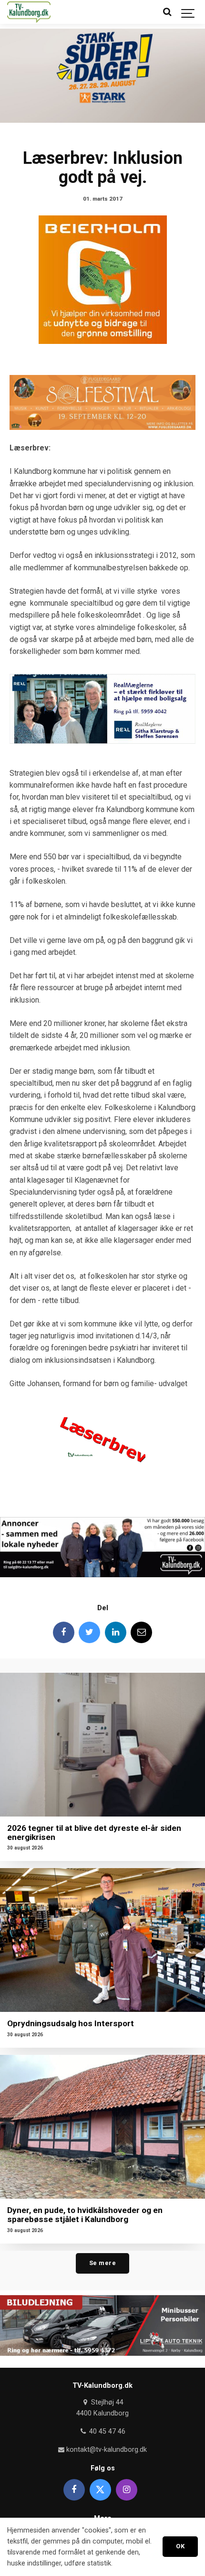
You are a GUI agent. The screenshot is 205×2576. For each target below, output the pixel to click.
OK (180, 2546)
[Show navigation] (188, 12)
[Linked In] (116, 1632)
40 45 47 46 (106, 2432)
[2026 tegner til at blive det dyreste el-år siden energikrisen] (102, 1745)
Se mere (103, 2263)
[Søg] (167, 12)
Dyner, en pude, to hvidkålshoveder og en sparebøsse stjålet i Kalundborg (85, 2215)
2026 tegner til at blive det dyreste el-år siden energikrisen (94, 1833)
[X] (100, 2490)
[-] (102, 1441)
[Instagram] (127, 2490)
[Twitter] (89, 1632)
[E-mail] (141, 1632)
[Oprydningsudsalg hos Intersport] (102, 1940)
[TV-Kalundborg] (29, 12)
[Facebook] (64, 1632)
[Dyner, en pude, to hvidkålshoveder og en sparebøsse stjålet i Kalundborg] (102, 2127)
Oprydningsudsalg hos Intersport (71, 2023)
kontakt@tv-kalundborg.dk (106, 2450)
